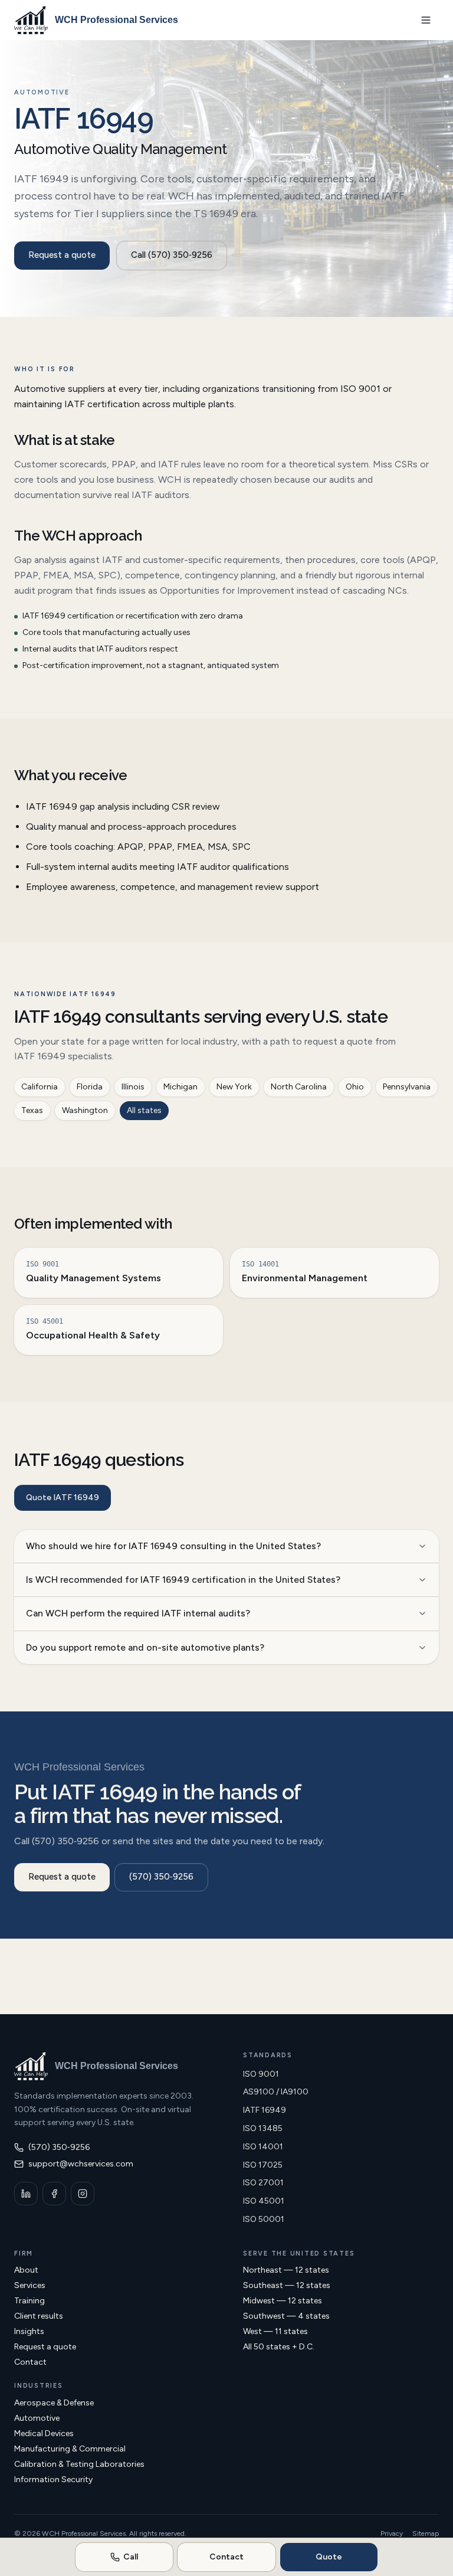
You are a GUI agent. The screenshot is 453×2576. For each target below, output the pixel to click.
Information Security (53, 2480)
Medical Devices (44, 2433)
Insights (29, 2331)
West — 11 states (275, 2331)
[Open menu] (426, 20)
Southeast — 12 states (287, 2285)
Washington (85, 1110)
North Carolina (299, 1087)
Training (29, 2301)
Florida (90, 1087)
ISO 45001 (264, 2201)
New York (234, 1087)
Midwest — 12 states (283, 2301)
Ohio (355, 1087)
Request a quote (62, 255)
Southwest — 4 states (286, 2316)
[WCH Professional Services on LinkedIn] (26, 2194)
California (40, 1087)
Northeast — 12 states (286, 2270)
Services (30, 2285)
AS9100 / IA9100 (276, 2092)
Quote (329, 2557)
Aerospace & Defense (54, 2403)
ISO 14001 (263, 2147)
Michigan (180, 1087)
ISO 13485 (263, 2128)
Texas (32, 1110)
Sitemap (426, 2534)
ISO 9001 (261, 2074)
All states (144, 1110)
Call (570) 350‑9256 (172, 255)
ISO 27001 (263, 2183)
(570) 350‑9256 (161, 1877)
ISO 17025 (263, 2165)
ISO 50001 (264, 2219)
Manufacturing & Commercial (70, 2449)
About (26, 2270)
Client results (39, 2316)
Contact (30, 2362)
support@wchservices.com (81, 2164)
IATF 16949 (265, 2110)
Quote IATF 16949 (63, 1498)
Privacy (392, 2534)
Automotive (37, 2418)
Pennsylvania (407, 1087)
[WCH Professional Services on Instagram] (83, 2194)
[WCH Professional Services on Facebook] (54, 2194)
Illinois (133, 1087)
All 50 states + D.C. (279, 2347)
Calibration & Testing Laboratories (79, 2464)
